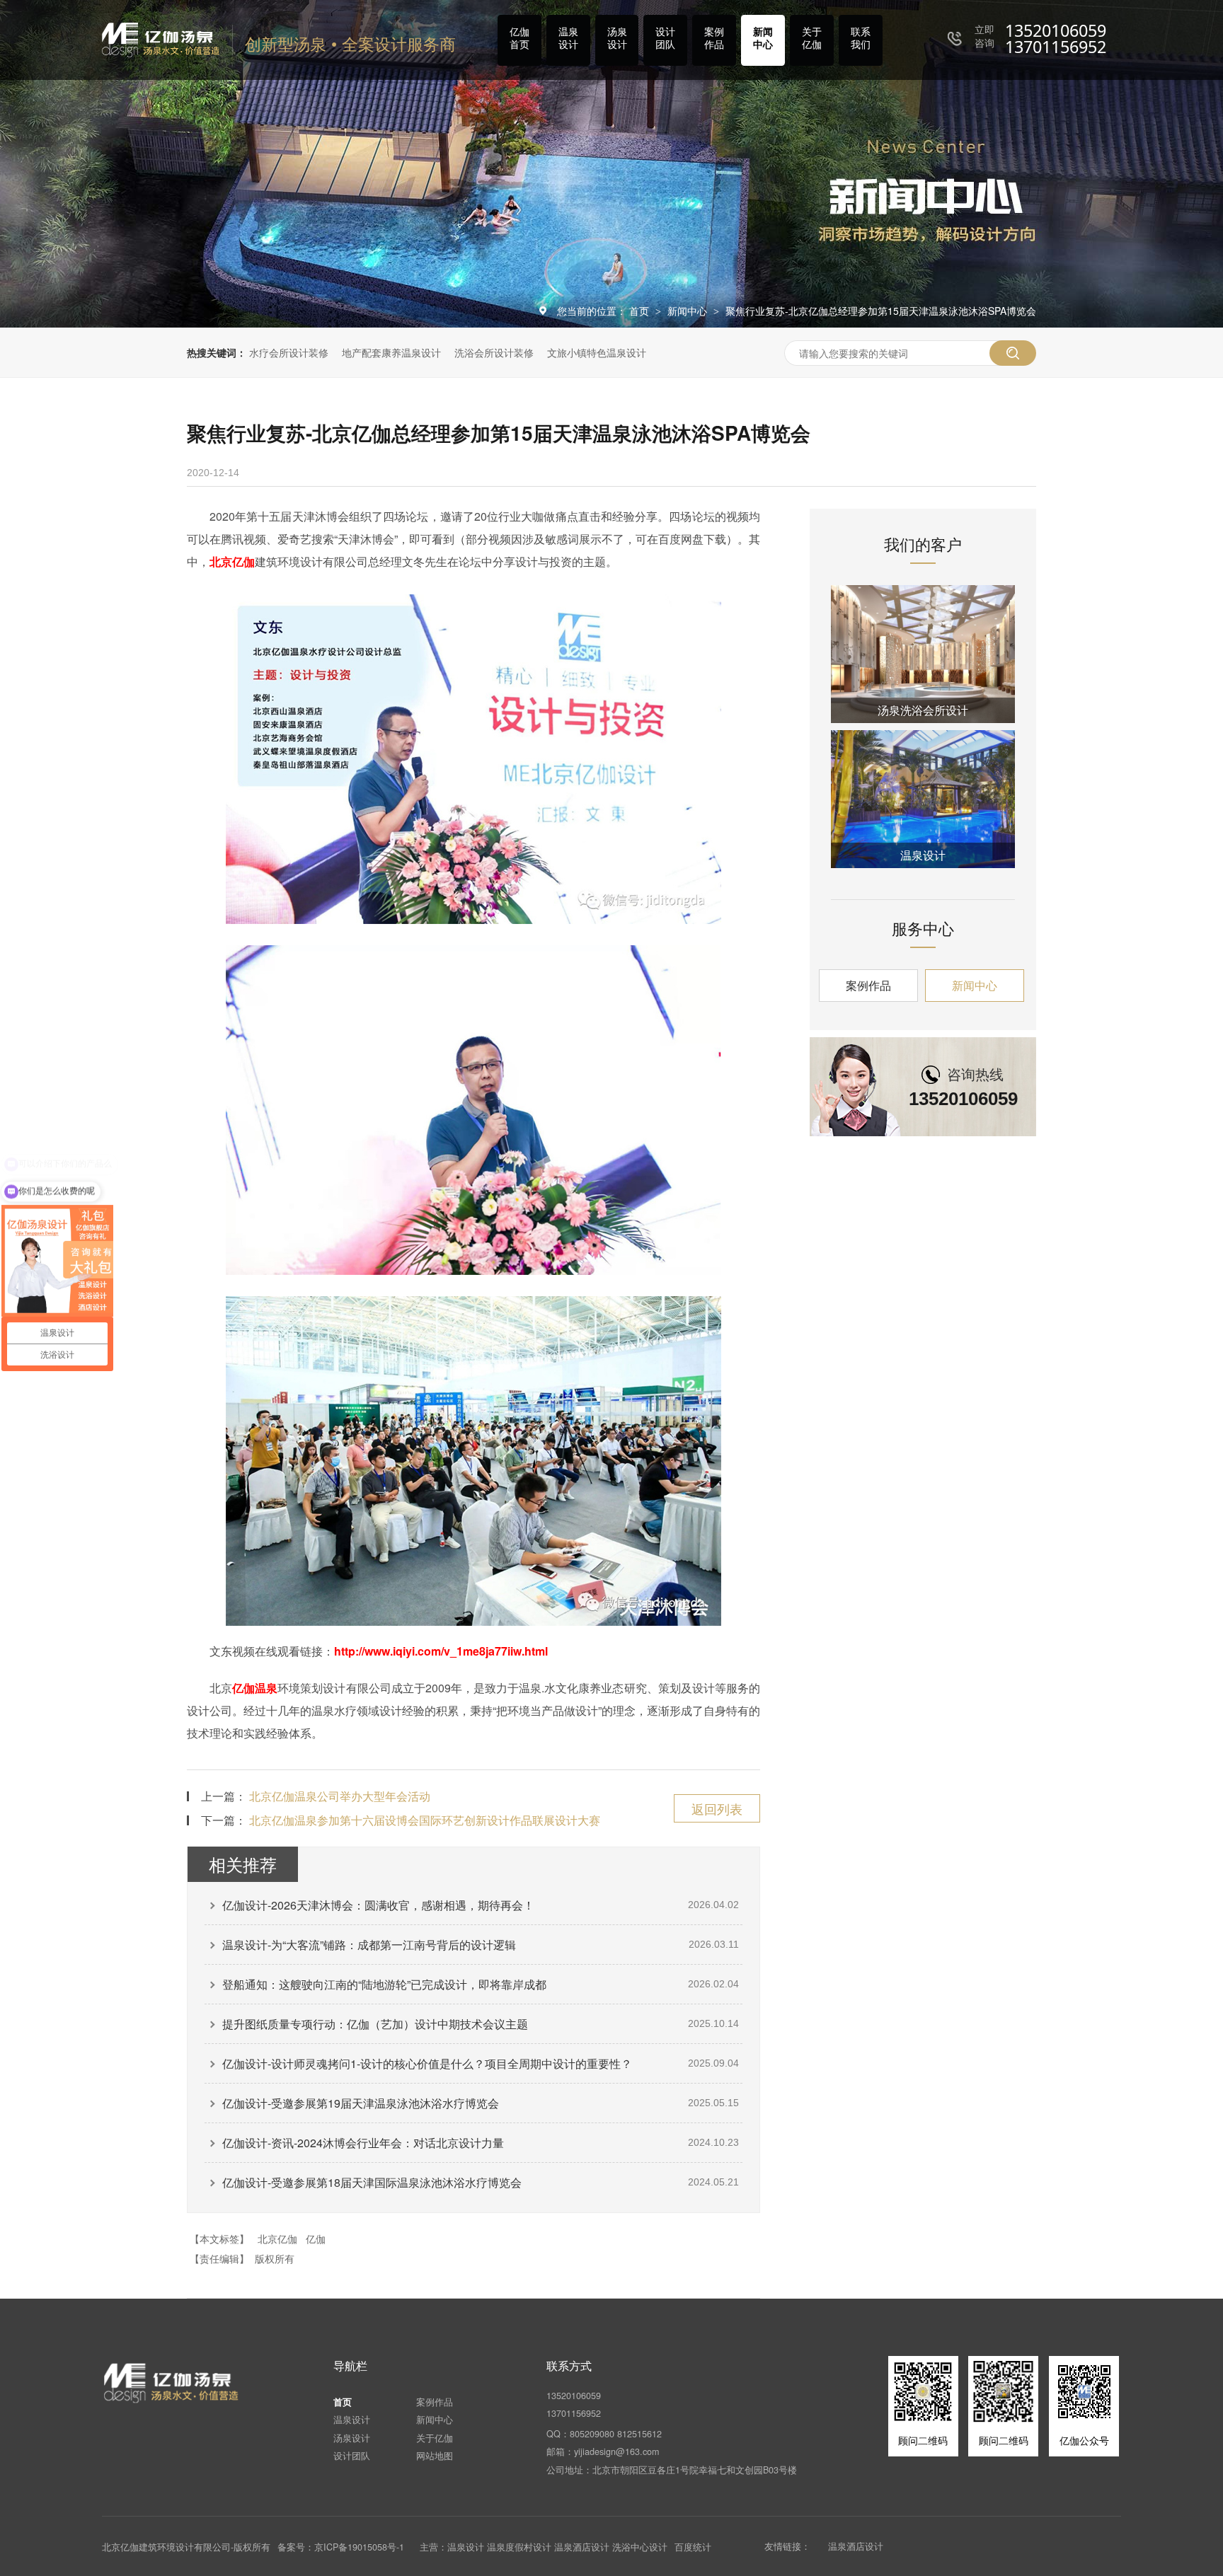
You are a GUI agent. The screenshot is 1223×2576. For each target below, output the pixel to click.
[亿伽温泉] (172, 2383)
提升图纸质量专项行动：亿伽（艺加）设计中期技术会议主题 (375, 2024)
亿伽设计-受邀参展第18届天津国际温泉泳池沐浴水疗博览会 (372, 2182)
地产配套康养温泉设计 (391, 352)
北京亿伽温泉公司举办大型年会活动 (340, 1796)
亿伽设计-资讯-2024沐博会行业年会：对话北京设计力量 (363, 2143)
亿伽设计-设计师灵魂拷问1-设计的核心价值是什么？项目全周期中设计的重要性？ (427, 2063)
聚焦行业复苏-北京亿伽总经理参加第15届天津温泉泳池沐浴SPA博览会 (881, 311)
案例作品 (714, 37)
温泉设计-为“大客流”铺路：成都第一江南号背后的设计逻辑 (369, 1945)
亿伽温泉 (255, 1688)
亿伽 (316, 2239)
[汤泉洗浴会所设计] (923, 654)
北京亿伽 (232, 561)
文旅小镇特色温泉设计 (597, 352)
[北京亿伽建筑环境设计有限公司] (161, 40)
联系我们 (861, 37)
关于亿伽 (812, 37)
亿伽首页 (519, 37)
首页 (641, 311)
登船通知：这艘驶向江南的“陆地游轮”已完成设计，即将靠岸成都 (384, 1984)
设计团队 (665, 37)
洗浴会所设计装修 (494, 352)
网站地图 (435, 2456)
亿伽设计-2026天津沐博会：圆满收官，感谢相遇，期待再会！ (378, 1905)
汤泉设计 (617, 37)
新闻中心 (763, 37)
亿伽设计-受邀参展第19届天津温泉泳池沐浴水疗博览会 (361, 2103)
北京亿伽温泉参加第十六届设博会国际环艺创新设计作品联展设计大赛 (425, 1820)
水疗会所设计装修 (289, 352)
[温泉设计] (923, 799)
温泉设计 (568, 37)
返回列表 (717, 1808)
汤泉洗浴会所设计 (923, 710)
